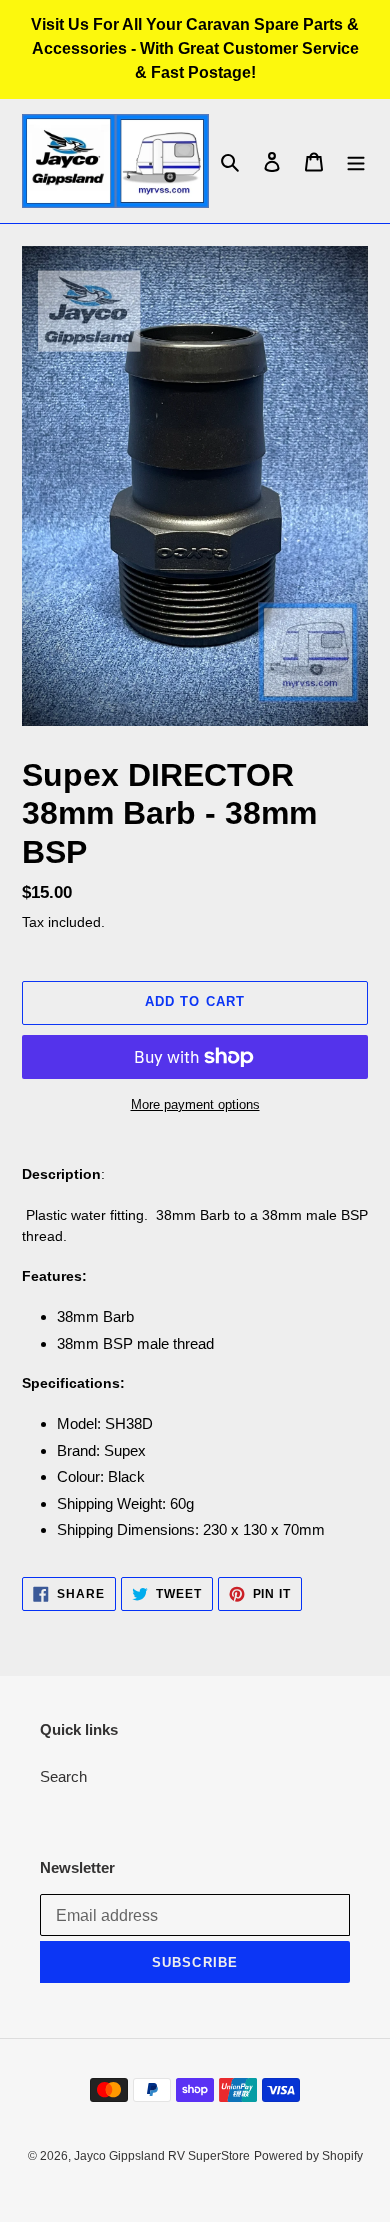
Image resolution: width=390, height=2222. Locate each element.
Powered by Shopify (308, 2156)
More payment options (195, 1104)
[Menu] (356, 161)
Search (63, 1776)
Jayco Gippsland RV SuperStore (162, 2156)
